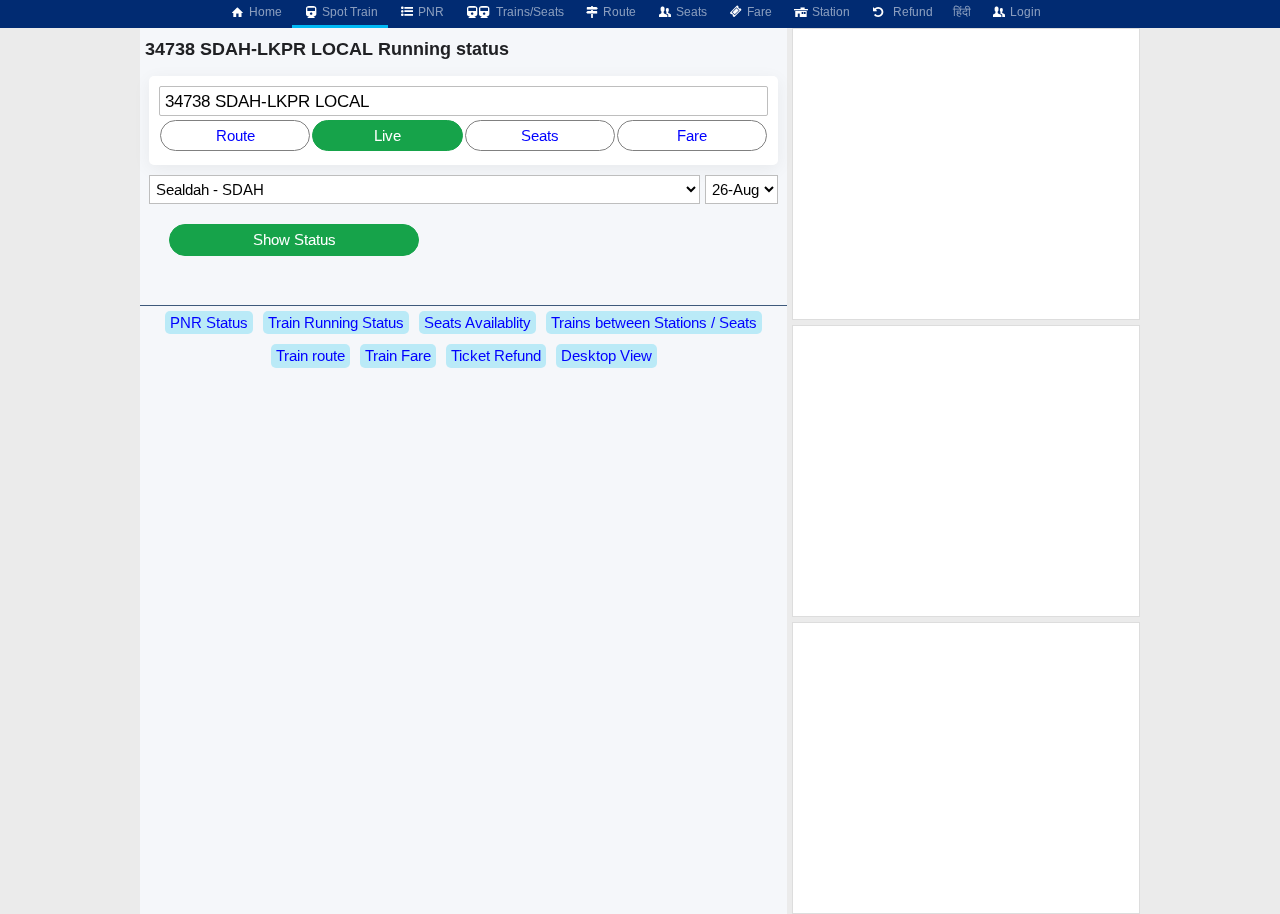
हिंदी (962, 12)
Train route (310, 355)
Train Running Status (336, 322)
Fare (758, 12)
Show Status (294, 239)
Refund (910, 12)
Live (387, 135)
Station (829, 12)
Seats (690, 12)
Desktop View (606, 355)
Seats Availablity (477, 322)
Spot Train (348, 12)
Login (1024, 12)
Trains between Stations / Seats (654, 322)
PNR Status (209, 322)
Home (264, 12)
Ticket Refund (496, 355)
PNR (429, 12)
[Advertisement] (966, 174)
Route (618, 12)
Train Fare (398, 355)
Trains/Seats (528, 12)
